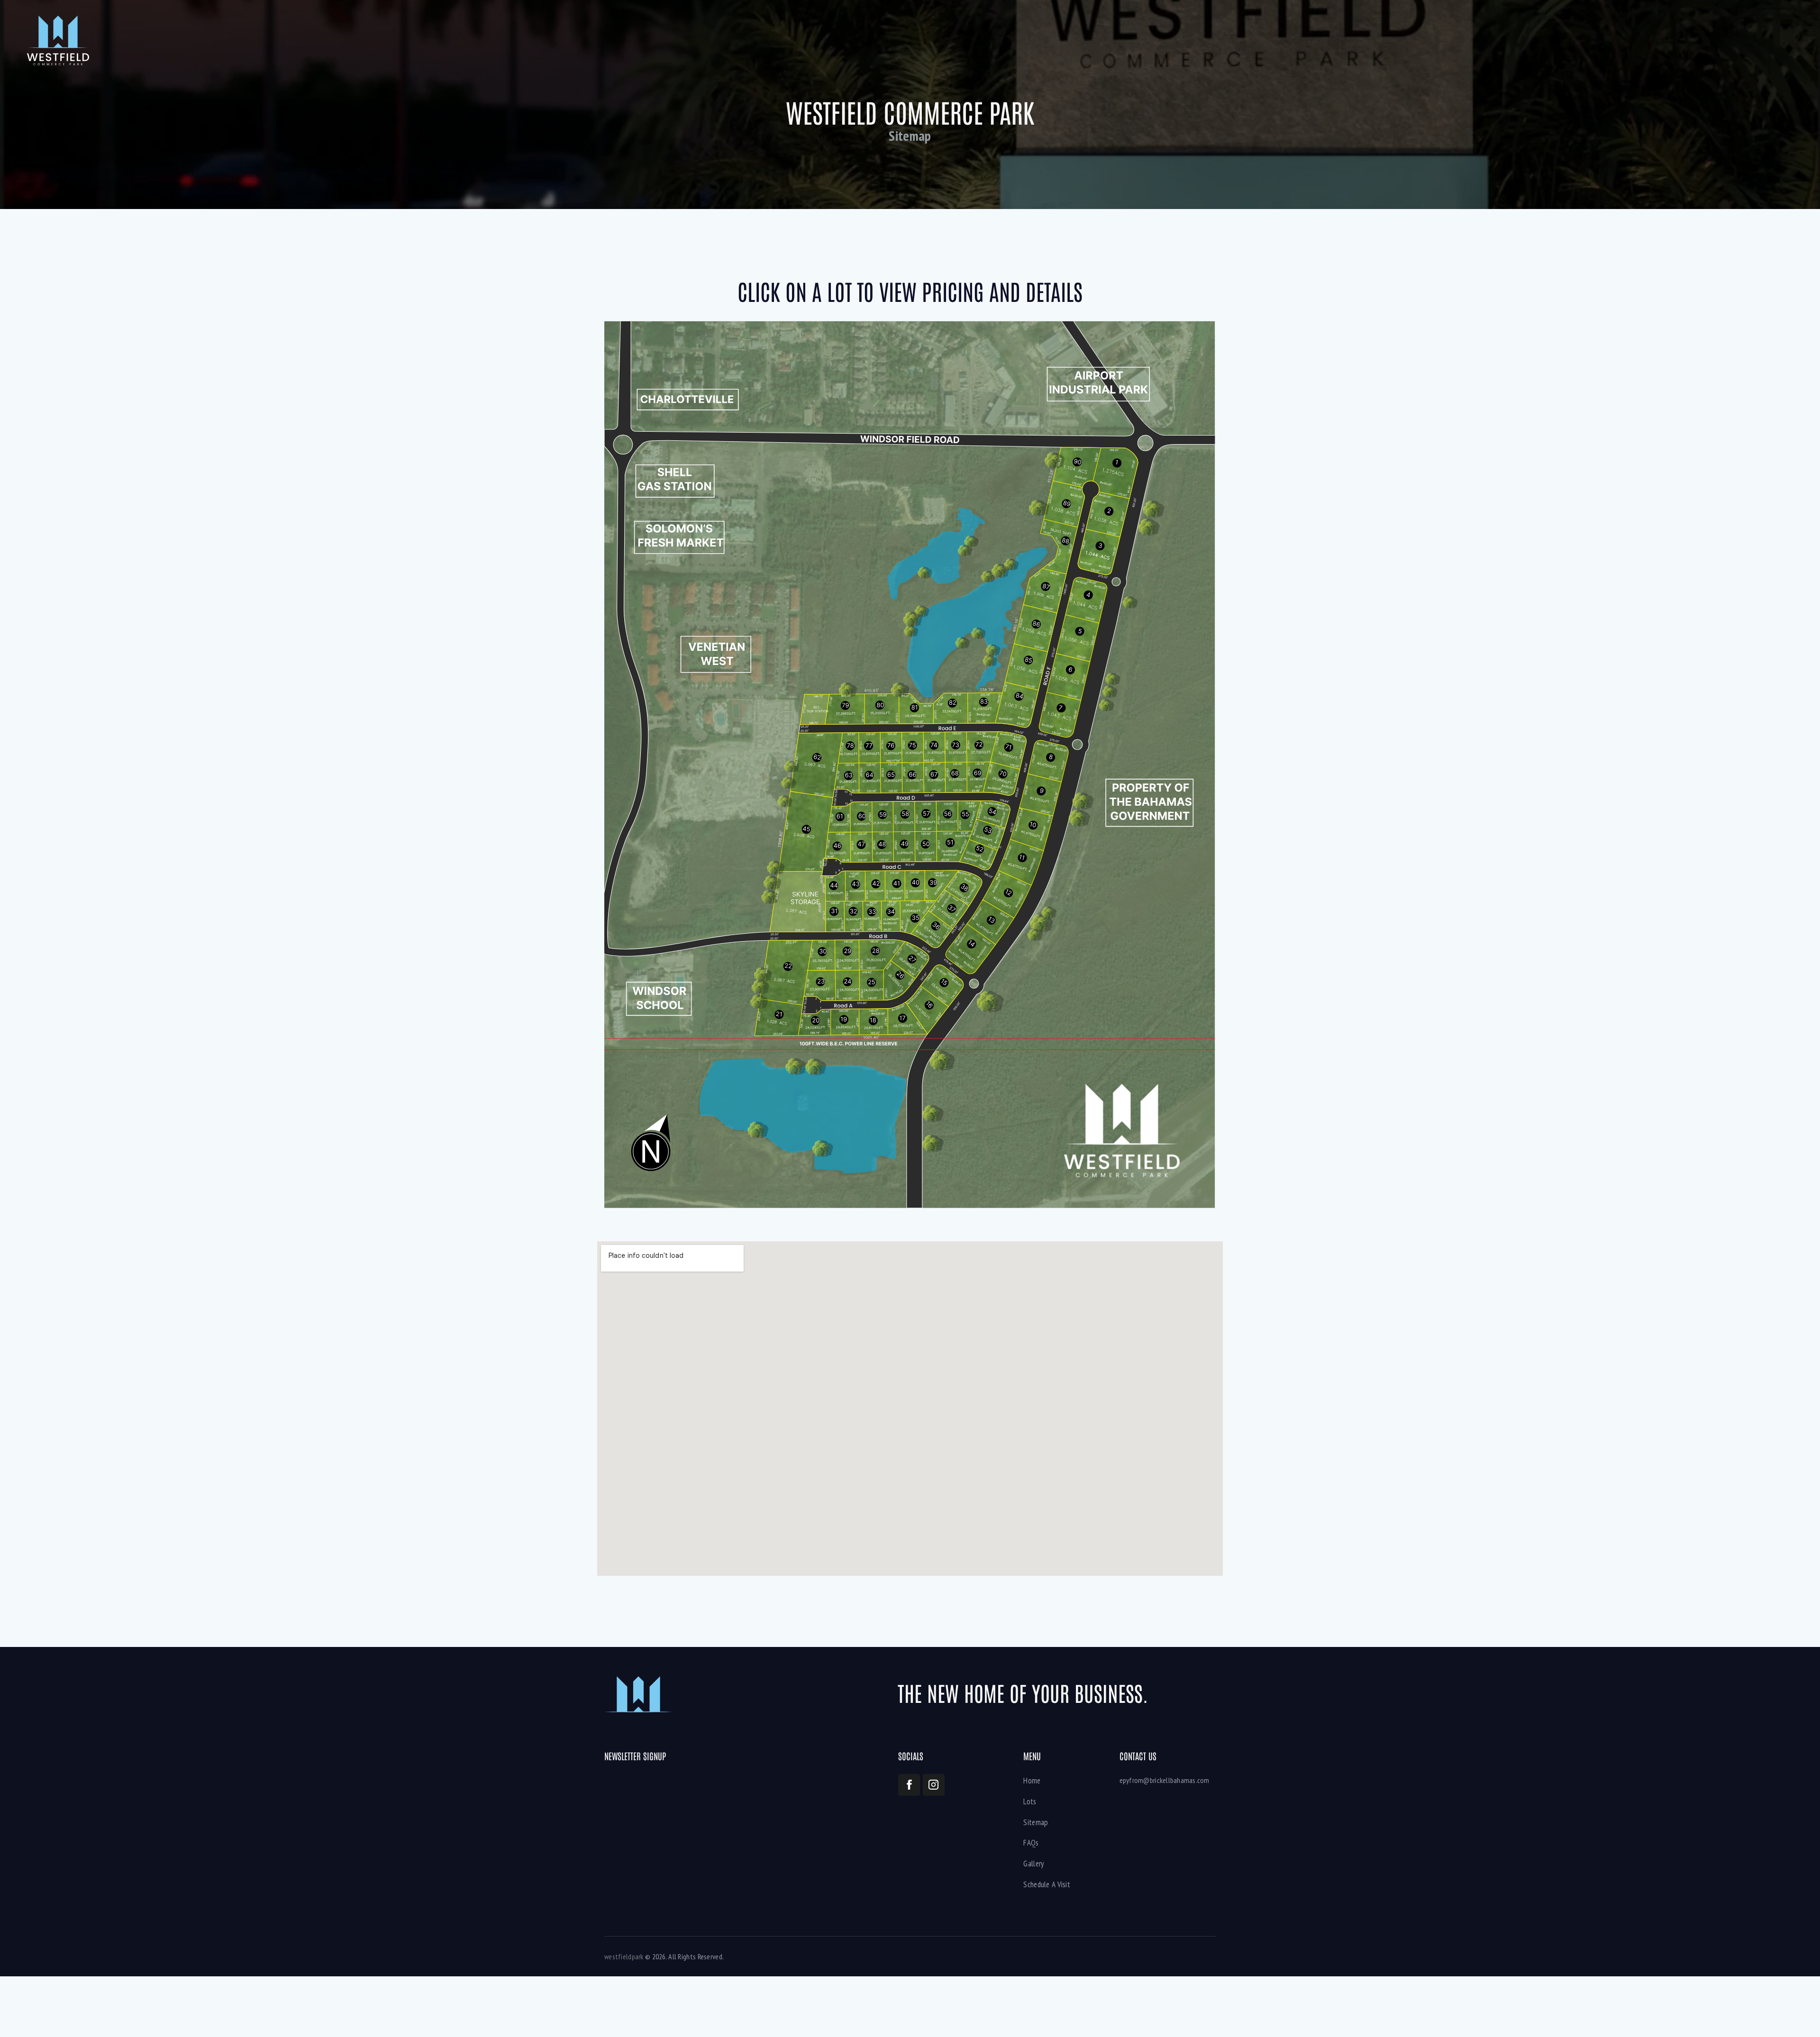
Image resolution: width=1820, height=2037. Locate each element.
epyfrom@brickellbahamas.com (1165, 1780)
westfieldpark (624, 1956)
